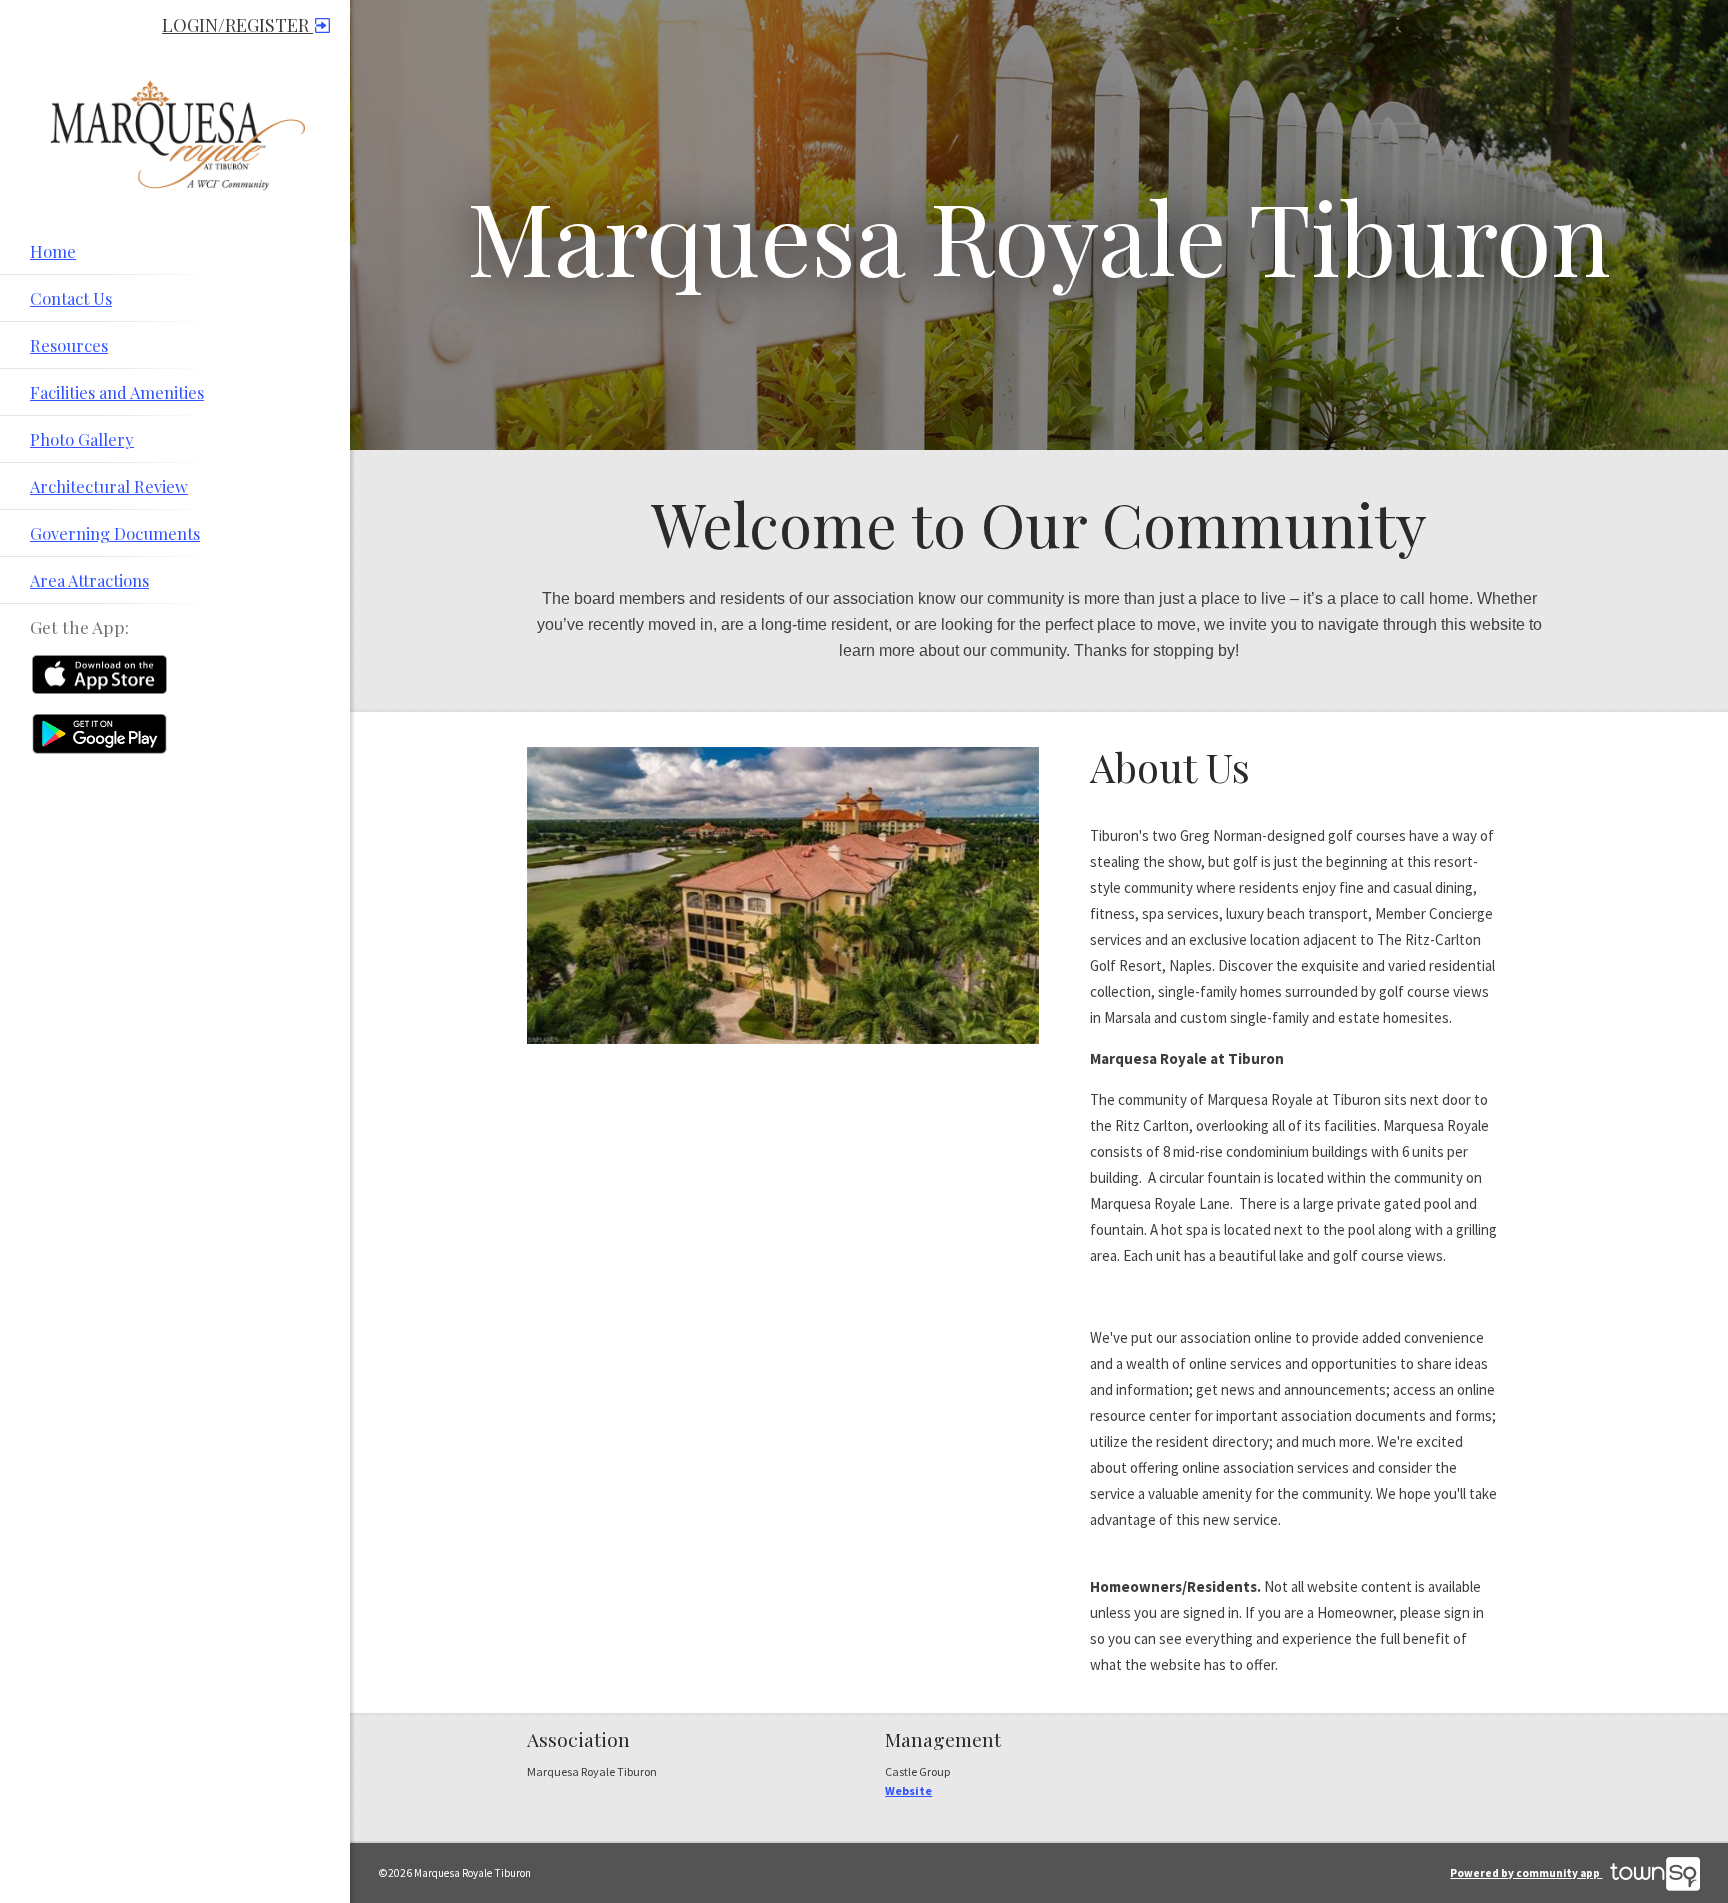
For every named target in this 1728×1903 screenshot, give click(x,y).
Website (908, 1790)
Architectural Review (109, 486)
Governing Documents (115, 533)
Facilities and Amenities (117, 392)
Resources (69, 345)
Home (53, 251)
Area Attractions (89, 580)
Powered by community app (1526, 1873)
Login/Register (237, 25)
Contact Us (71, 298)
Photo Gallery (82, 439)
